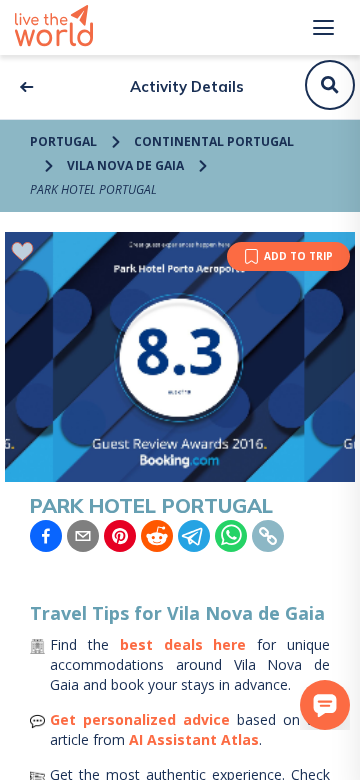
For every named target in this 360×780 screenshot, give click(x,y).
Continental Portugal (214, 141)
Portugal (63, 141)
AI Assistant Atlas (194, 739)
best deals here (183, 644)
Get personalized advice (140, 719)
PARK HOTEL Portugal (93, 189)
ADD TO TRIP (298, 256)
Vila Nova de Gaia (125, 165)
